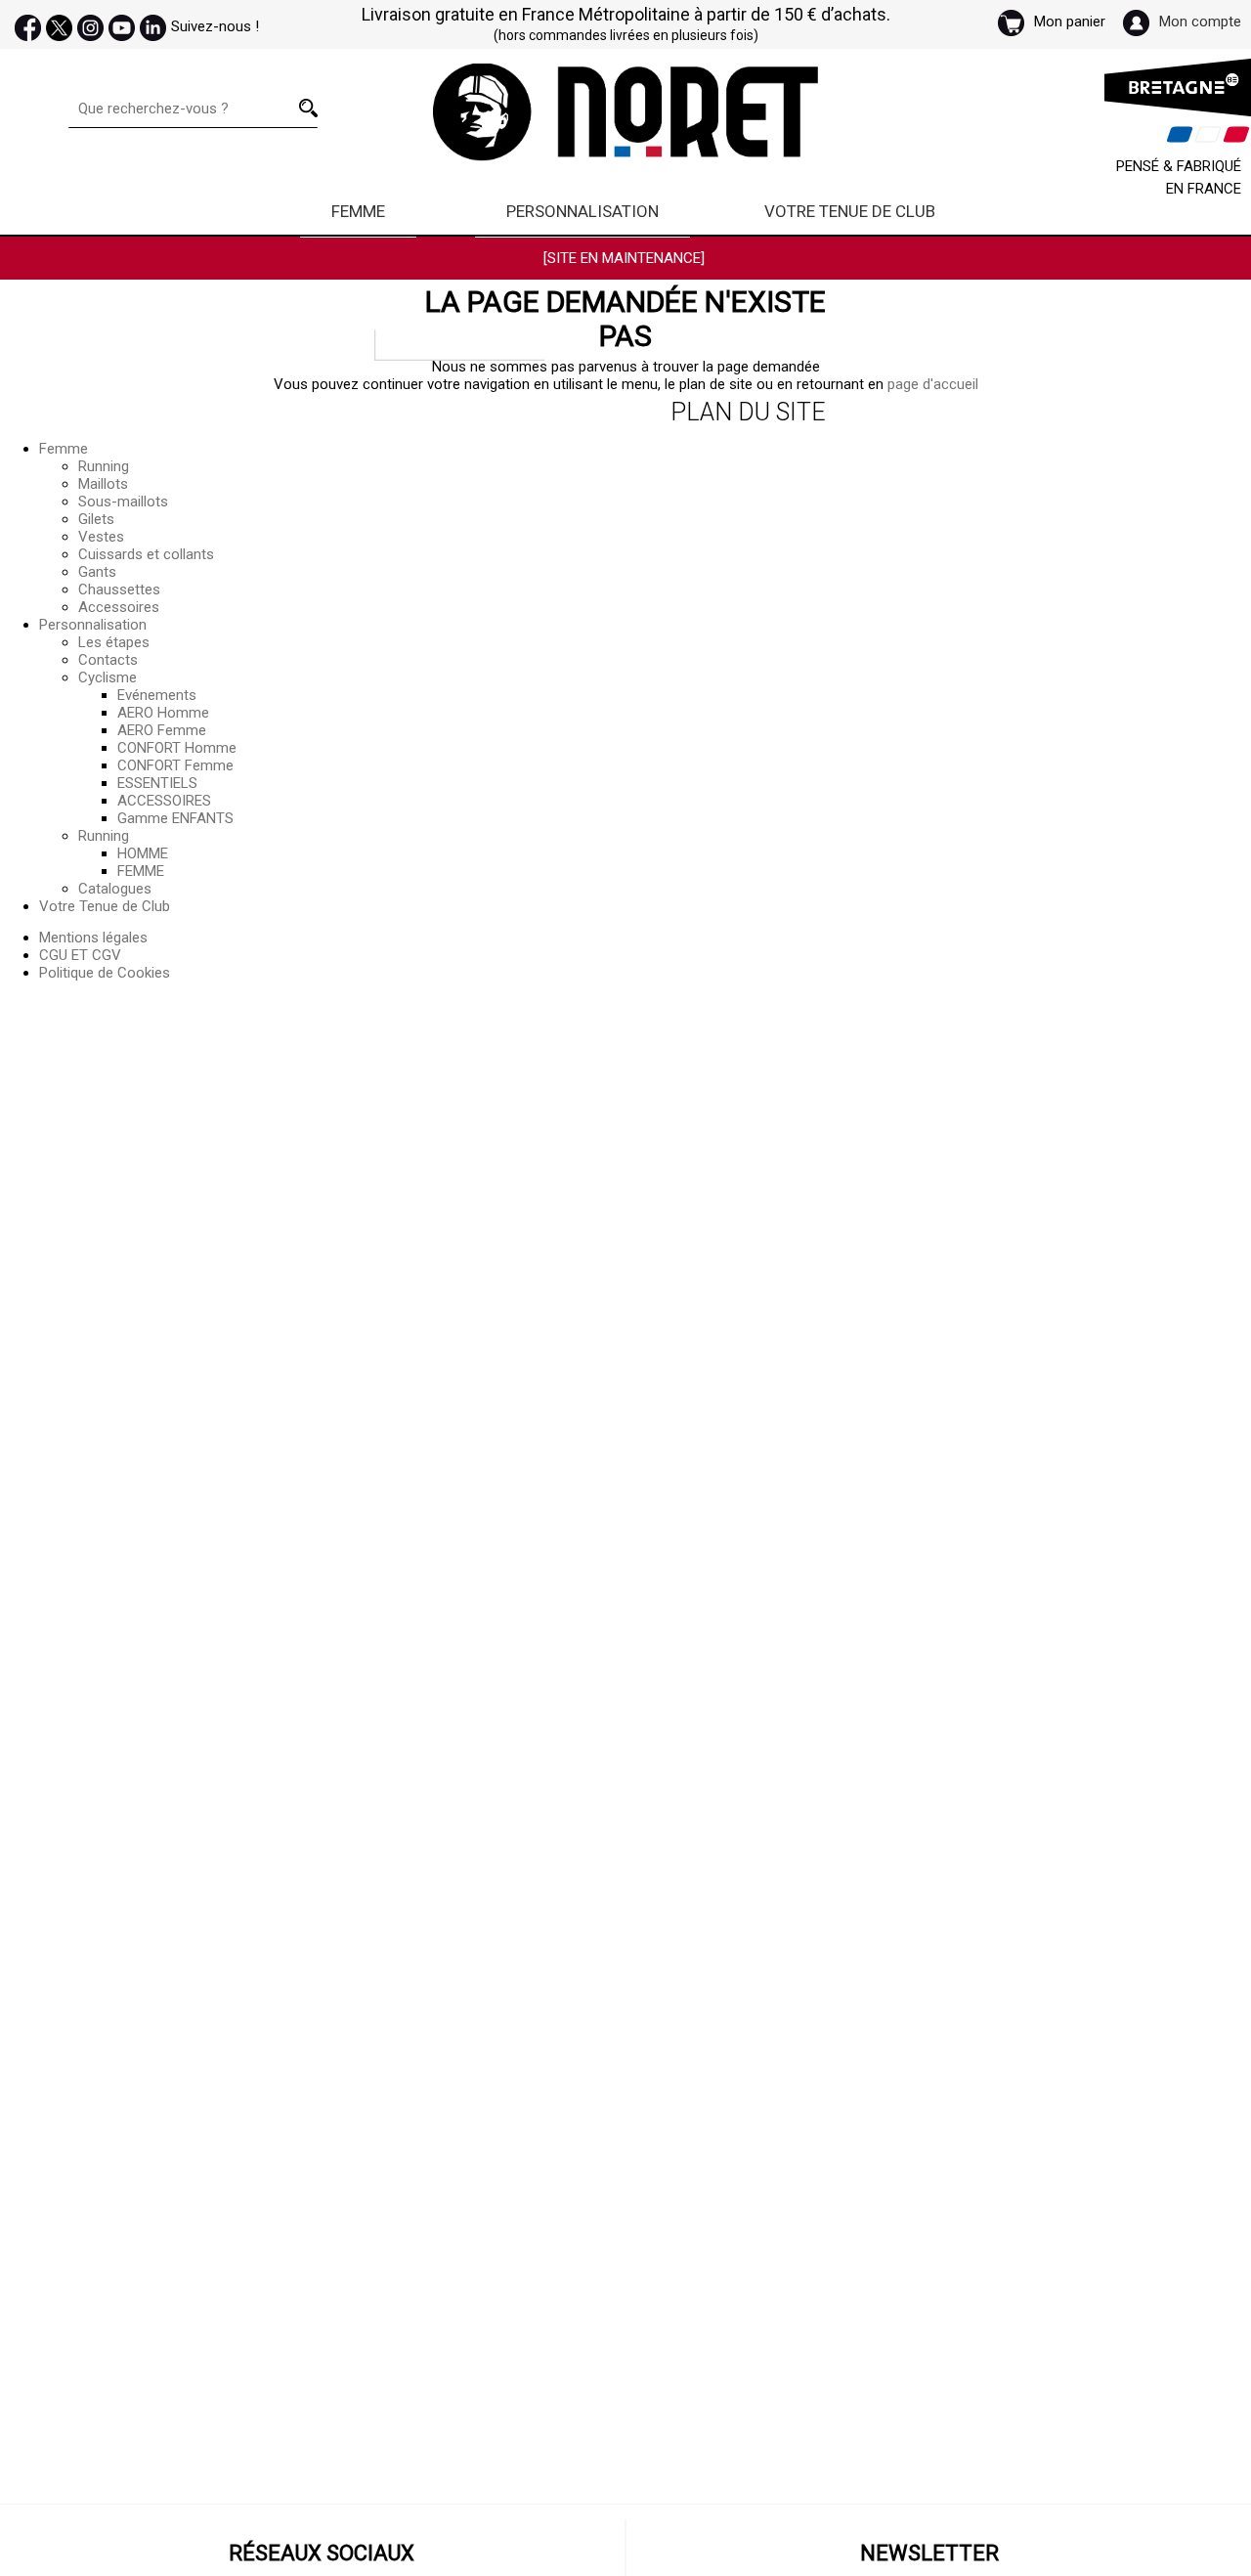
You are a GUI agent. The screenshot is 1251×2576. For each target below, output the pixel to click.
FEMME (141, 871)
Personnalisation (582, 211)
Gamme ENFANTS (175, 818)
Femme (358, 211)
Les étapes (114, 642)
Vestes (101, 537)
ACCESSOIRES (164, 801)
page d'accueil (933, 384)
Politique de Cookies (105, 973)
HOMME (143, 853)
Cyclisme (108, 677)
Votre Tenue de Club (850, 211)
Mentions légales (93, 938)
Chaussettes (119, 589)
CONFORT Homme (177, 748)
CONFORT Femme (175, 765)
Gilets (96, 519)
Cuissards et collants (146, 554)
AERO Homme (163, 713)
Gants (97, 572)
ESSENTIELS (157, 783)
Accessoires (119, 607)
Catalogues (115, 889)
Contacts (108, 660)
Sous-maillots (123, 502)
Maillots (103, 484)
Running (104, 466)
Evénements (157, 695)
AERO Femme (162, 730)
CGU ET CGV (80, 955)
